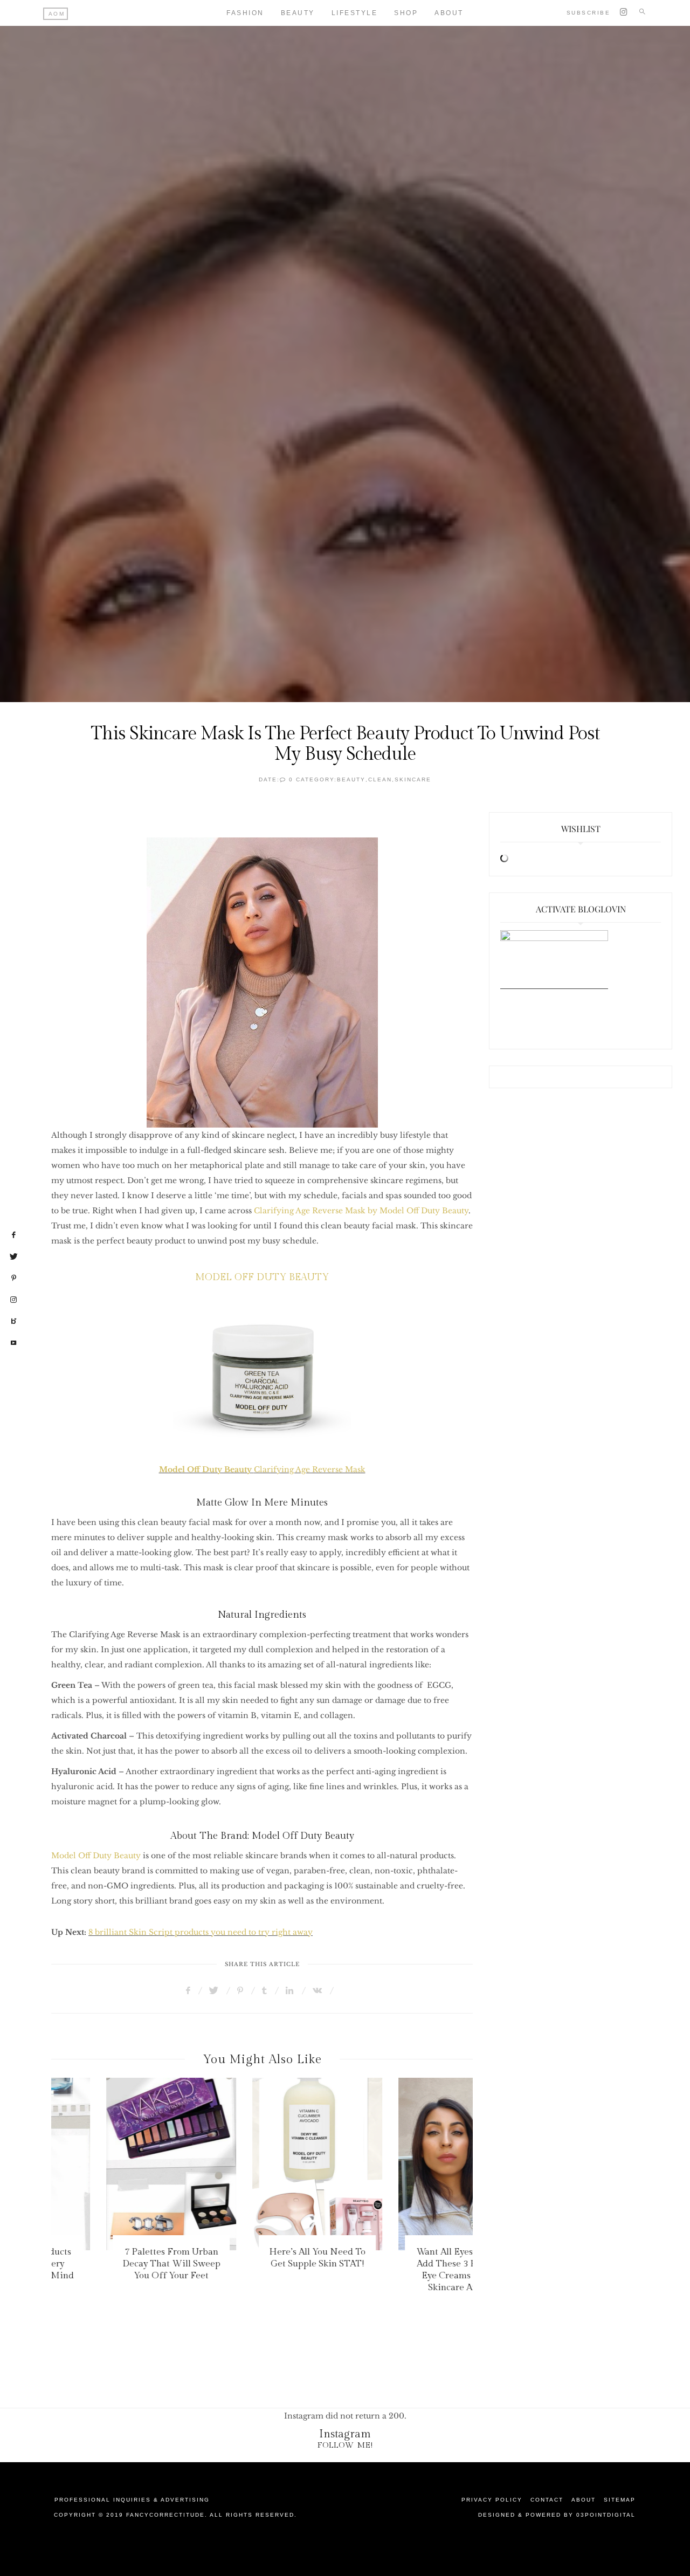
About (449, 13)
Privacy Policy (492, 2500)
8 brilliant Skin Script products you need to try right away (201, 1932)
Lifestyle (355, 13)
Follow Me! (345, 2445)
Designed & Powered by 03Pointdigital (557, 2515)
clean (380, 779)
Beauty (298, 13)
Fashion (245, 13)
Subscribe (589, 13)
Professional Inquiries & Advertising (132, 2500)
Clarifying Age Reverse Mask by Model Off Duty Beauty (361, 1211)
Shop (406, 13)
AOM (57, 14)
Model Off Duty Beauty (96, 1856)
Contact (547, 2500)
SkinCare (413, 779)
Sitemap (620, 2500)
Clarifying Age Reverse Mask (262, 1469)
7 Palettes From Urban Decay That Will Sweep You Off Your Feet (116, 2264)
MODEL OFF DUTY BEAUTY (262, 1277)
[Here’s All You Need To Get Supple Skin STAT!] (262, 2164)
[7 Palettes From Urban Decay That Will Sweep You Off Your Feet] (116, 2164)
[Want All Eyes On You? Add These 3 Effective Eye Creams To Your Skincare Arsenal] (408, 2164)
